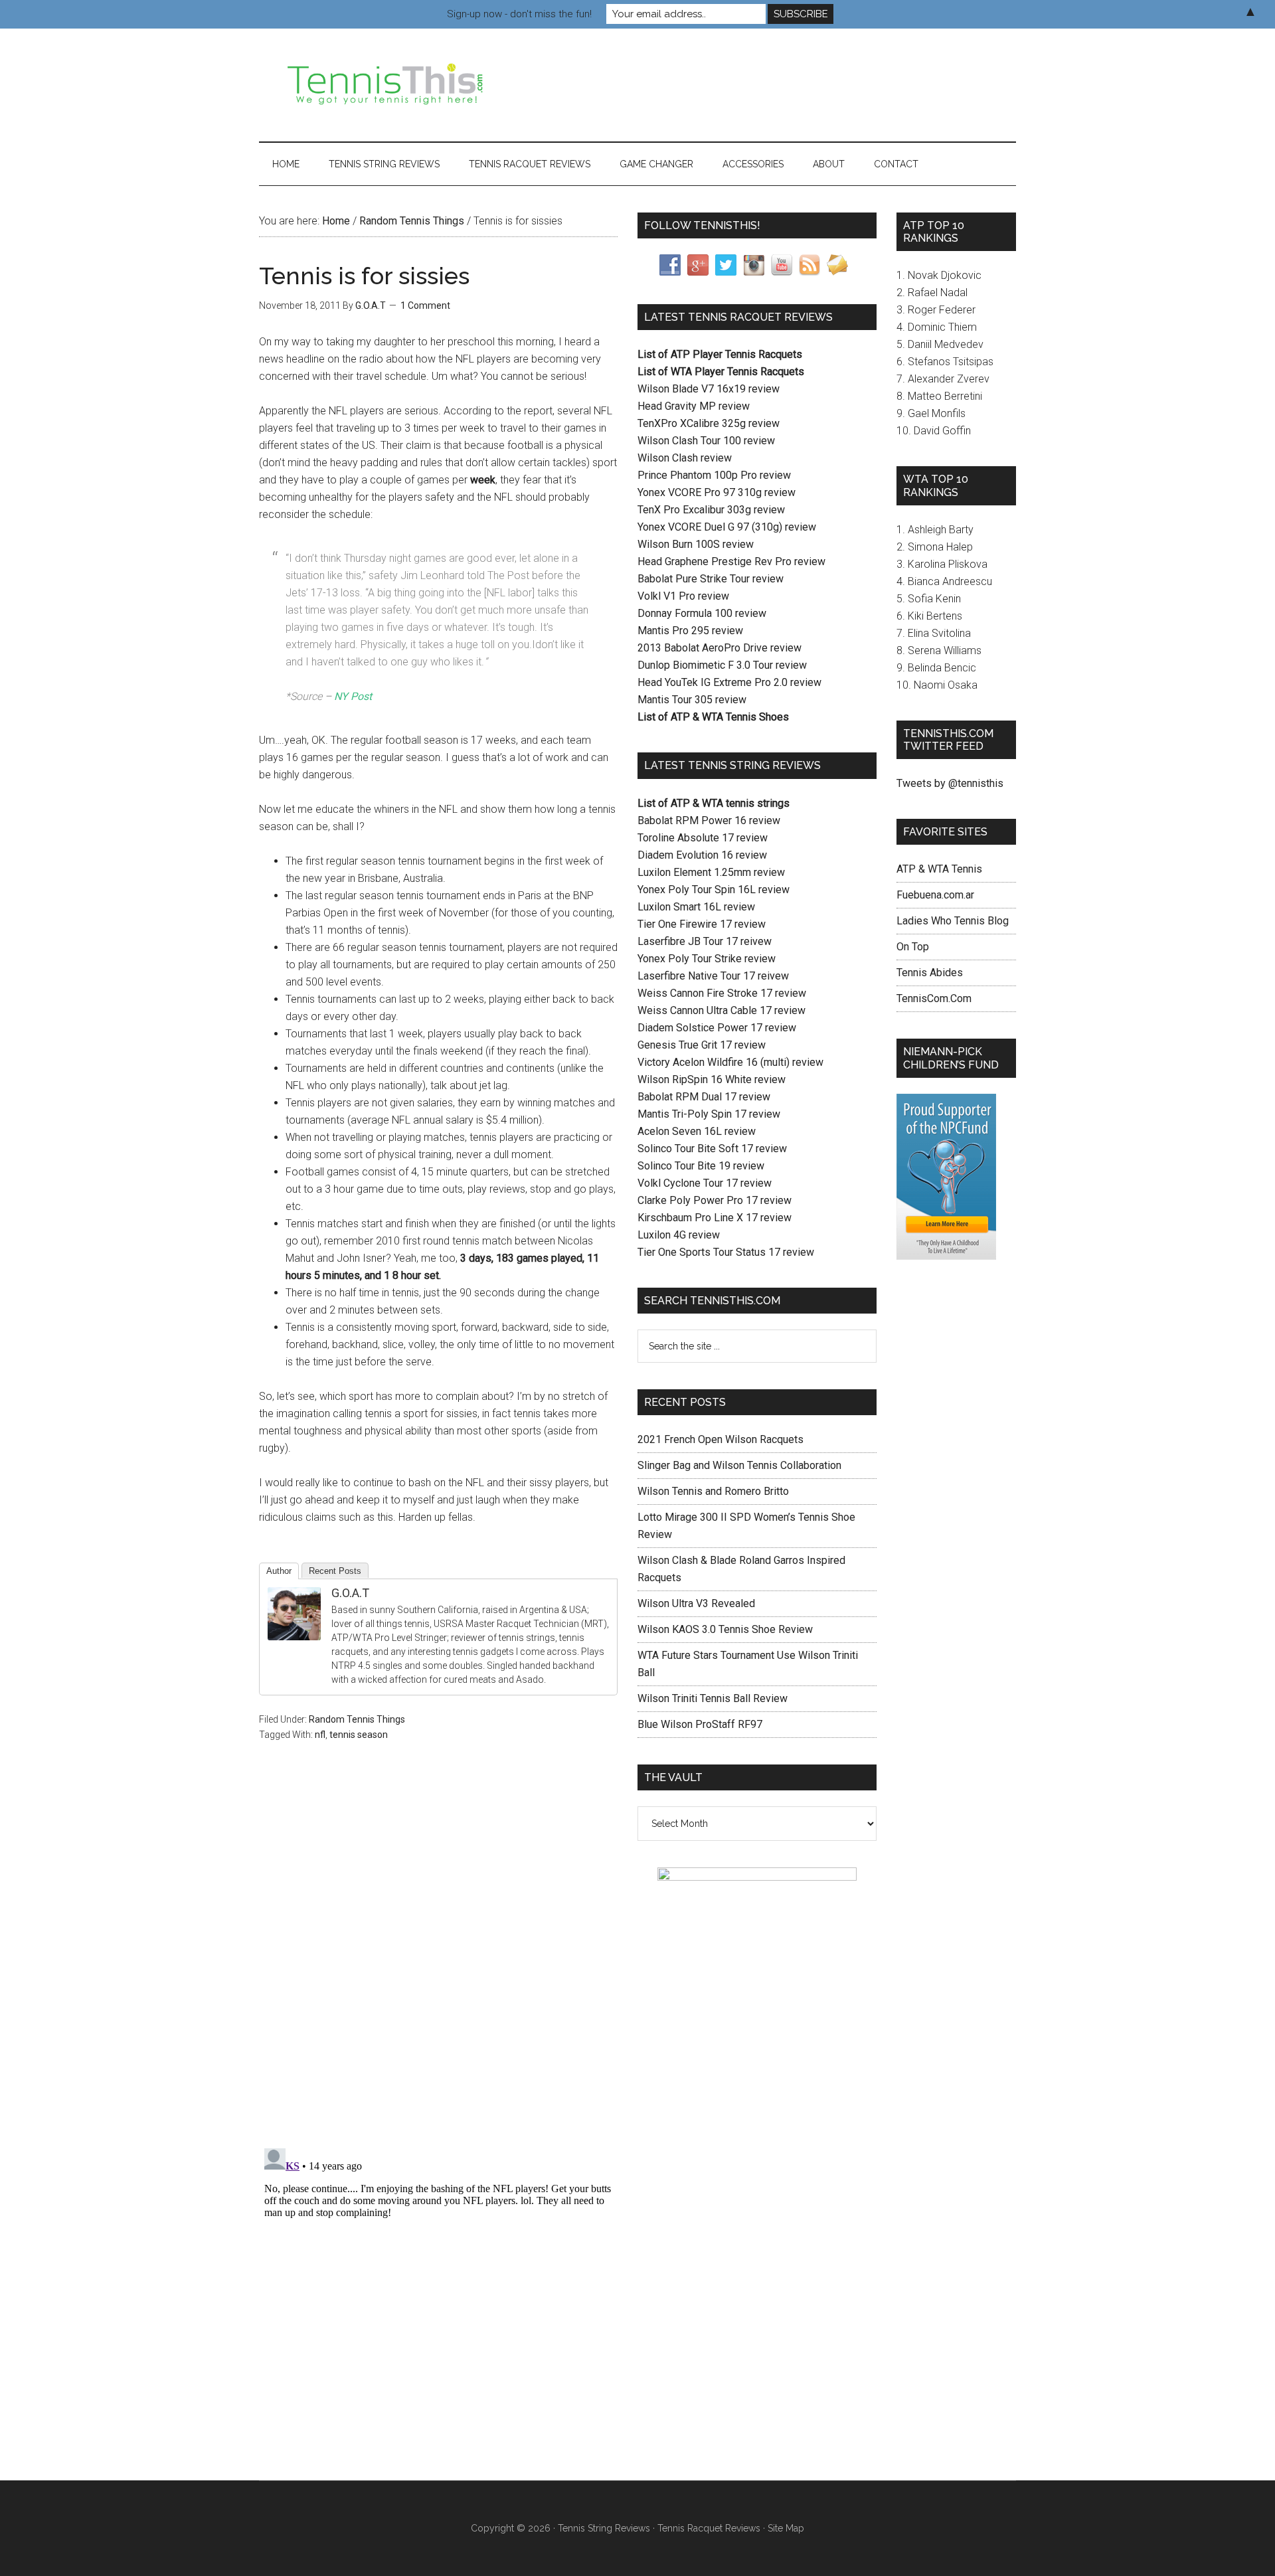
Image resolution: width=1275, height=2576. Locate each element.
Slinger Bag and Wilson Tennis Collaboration (739, 1465)
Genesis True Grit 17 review (702, 1045)
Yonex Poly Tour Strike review (707, 959)
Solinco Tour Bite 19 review (701, 1166)
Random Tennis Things (357, 1719)
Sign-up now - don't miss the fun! (519, 14)
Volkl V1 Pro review (683, 596)
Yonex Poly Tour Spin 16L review (714, 890)
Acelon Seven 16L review (697, 1131)
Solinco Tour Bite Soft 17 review (712, 1149)
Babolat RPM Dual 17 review (704, 1097)
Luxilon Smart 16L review (696, 907)
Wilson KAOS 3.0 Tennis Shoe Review (725, 1629)
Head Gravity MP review (694, 406)
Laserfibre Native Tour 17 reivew (713, 976)
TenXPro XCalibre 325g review (709, 423)
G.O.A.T (350, 1593)
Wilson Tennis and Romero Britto (713, 1491)
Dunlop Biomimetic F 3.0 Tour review (722, 665)
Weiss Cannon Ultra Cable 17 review (722, 1010)
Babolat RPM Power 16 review (709, 820)
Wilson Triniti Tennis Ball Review (713, 1698)
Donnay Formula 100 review (702, 613)
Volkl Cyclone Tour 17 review (705, 1183)
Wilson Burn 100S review (696, 544)
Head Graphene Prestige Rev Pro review (731, 561)
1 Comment (425, 305)
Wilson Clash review (685, 458)
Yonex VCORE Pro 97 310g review (717, 492)
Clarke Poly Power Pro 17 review (715, 1200)
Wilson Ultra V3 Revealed (696, 1603)
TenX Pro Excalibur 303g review (711, 510)
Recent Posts (335, 1571)
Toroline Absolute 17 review (703, 838)
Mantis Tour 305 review (692, 700)
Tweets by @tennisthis (950, 783)
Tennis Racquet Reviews (709, 2528)
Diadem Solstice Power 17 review (717, 1028)
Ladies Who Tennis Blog (953, 921)
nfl (320, 1735)
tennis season (359, 1735)
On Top (913, 947)
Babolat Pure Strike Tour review (711, 579)
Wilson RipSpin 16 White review (712, 1079)
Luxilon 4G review (679, 1235)
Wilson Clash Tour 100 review (706, 441)
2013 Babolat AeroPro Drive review (720, 648)
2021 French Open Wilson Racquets (721, 1439)
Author (279, 1571)
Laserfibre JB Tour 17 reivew (705, 941)
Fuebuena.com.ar (935, 895)
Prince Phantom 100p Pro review (714, 475)
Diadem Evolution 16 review (702, 855)
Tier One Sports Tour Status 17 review (726, 1252)
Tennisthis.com (385, 85)
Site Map (786, 2528)
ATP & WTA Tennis (939, 869)
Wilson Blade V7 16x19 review (709, 389)
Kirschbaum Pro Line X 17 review (715, 1218)
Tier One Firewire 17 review (702, 924)
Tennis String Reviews (604, 2528)
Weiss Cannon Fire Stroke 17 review (722, 993)
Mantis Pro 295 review (690, 631)
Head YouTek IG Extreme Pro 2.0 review (729, 682)
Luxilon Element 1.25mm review (711, 872)
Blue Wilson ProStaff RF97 (700, 1724)
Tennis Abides (930, 973)
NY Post (353, 696)
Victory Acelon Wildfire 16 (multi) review (730, 1062)
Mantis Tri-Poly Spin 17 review (709, 1114)
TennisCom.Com (934, 998)
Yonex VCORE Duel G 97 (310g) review (727, 527)
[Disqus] (438, 1964)
